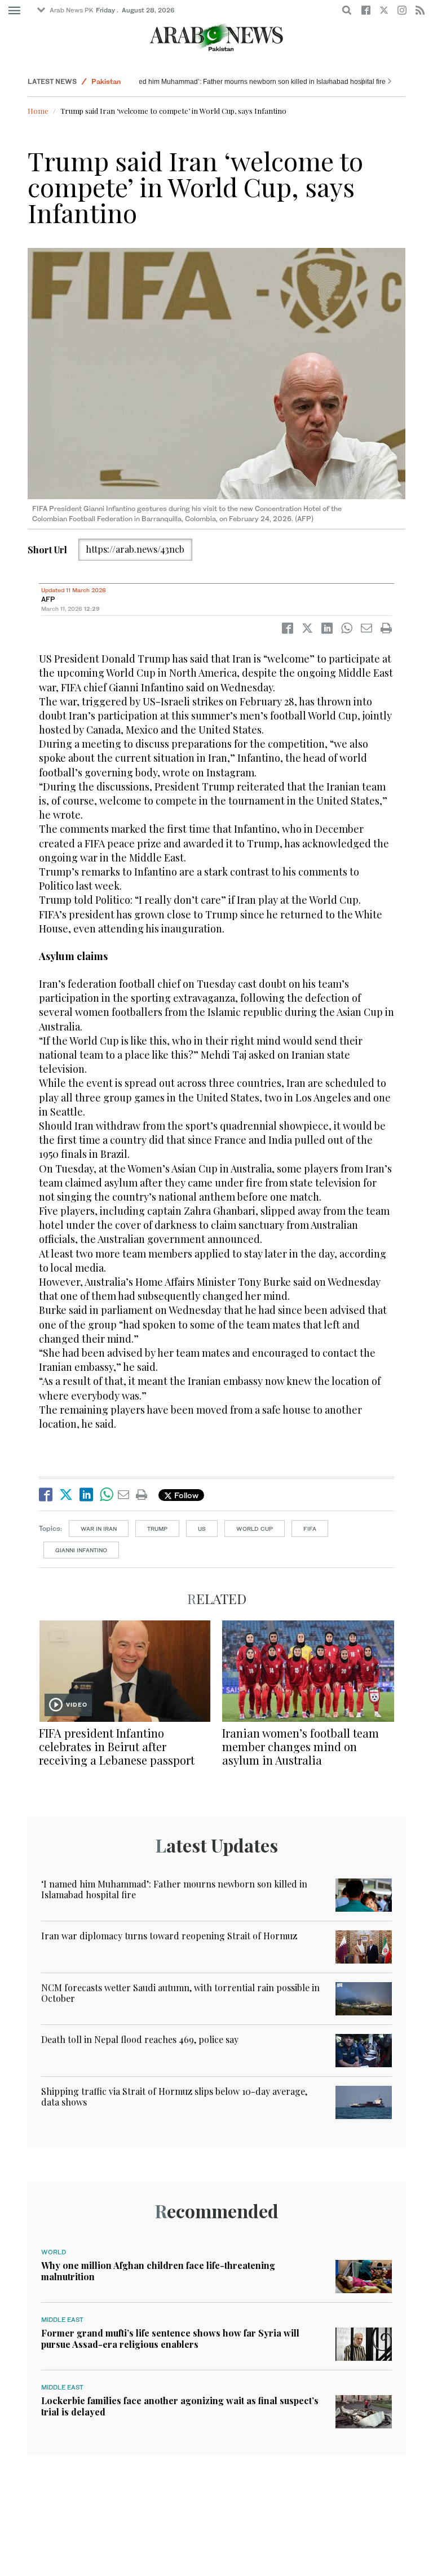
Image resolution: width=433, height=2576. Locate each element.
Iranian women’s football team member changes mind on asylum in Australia (301, 1746)
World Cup (255, 1529)
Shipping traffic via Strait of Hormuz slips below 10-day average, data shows (174, 2097)
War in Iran (99, 1529)
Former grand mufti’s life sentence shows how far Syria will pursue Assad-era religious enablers (170, 2338)
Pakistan (106, 81)
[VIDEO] (125, 1670)
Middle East (62, 2320)
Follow (185, 1495)
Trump (157, 1529)
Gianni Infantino (81, 1550)
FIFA (310, 1529)
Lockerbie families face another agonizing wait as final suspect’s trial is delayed (180, 2406)
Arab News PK (72, 10)
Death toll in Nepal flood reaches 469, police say (140, 2039)
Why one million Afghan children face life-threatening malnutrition (158, 2271)
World (54, 2252)
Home (38, 111)
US (202, 1529)
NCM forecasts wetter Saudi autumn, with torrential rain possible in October (180, 1993)
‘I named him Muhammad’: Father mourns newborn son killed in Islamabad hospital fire (278, 82)
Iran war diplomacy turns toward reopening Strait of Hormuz (169, 1936)
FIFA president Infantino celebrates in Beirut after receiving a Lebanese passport (117, 1746)
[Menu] (14, 11)
